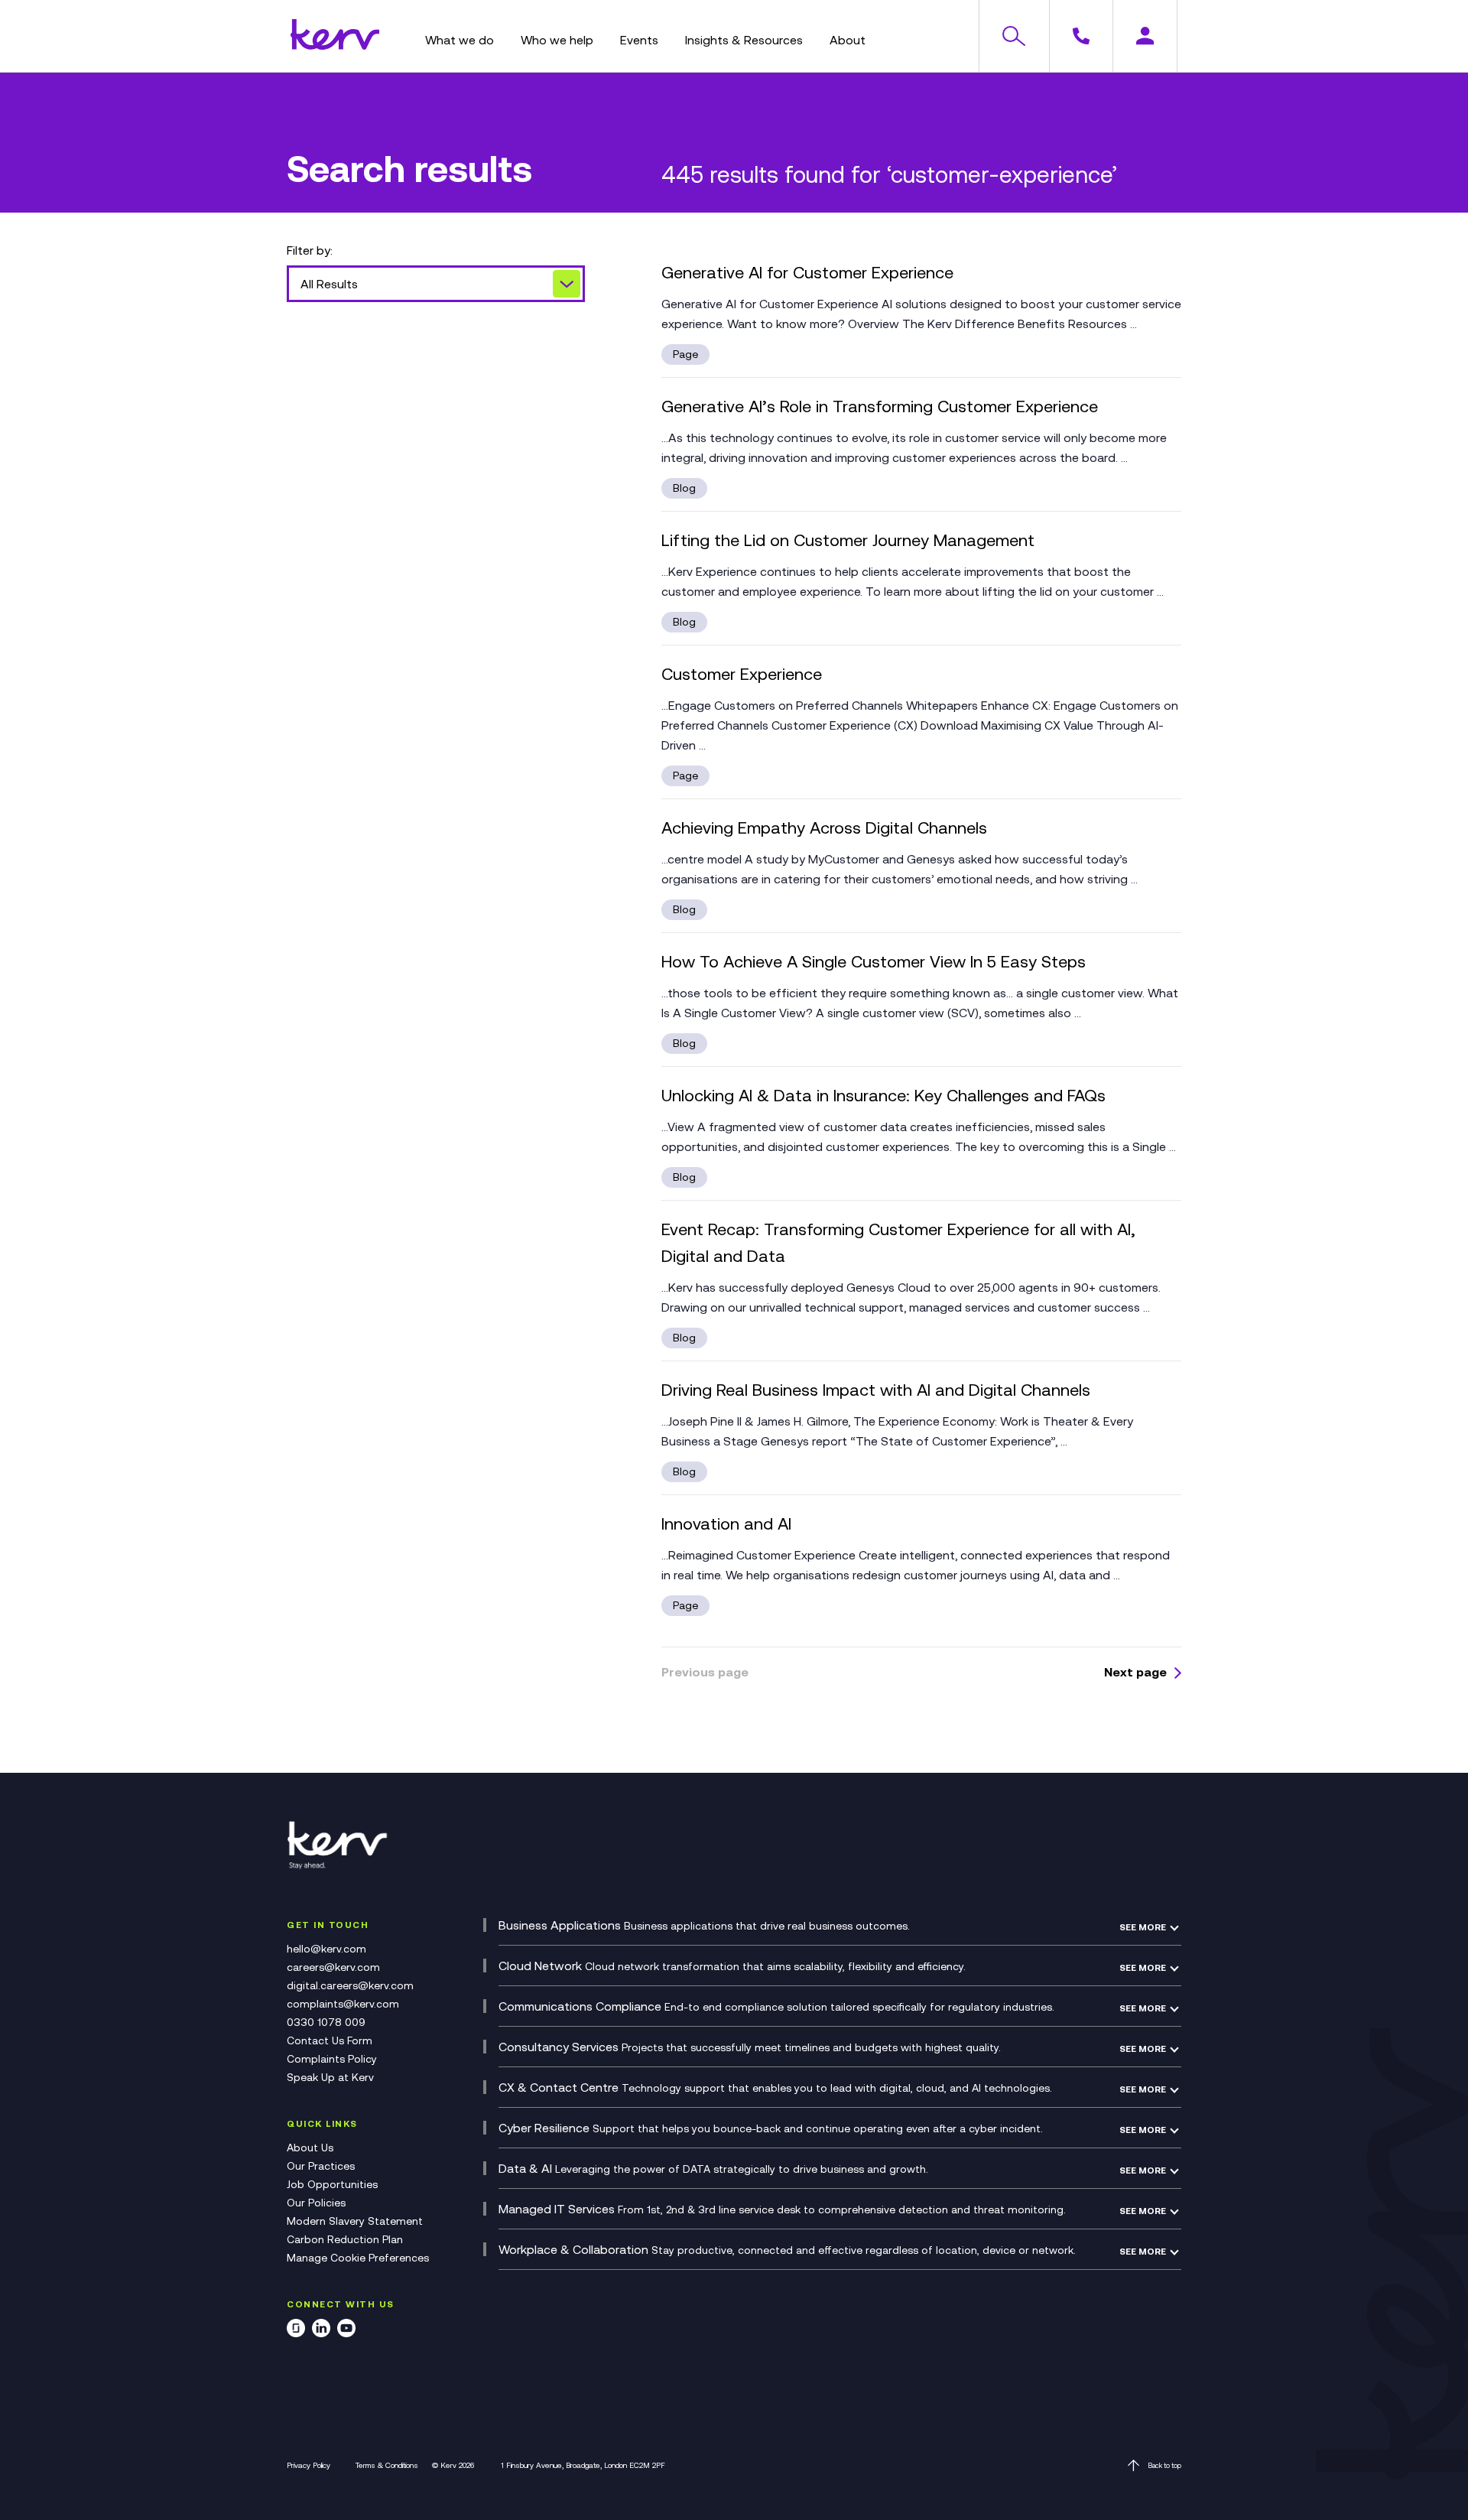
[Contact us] (1081, 36)
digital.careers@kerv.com (350, 1985)
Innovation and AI (726, 1524)
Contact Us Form (330, 2040)
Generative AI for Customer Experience (807, 273)
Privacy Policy (309, 2465)
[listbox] (436, 284)
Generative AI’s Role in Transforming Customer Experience (880, 406)
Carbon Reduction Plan (345, 2239)
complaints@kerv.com (343, 2004)
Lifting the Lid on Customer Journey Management (848, 540)
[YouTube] (346, 2331)
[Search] (1013, 36)
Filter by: (310, 250)
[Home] (335, 45)
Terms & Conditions (387, 2465)
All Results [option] (329, 284)
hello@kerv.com (326, 1949)
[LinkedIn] (321, 2331)
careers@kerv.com (333, 1967)
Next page (1135, 1672)
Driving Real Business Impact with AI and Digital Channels (876, 1390)
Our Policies (316, 2203)
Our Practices (321, 2166)
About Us (310, 2148)
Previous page (705, 1672)
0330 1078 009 (326, 2022)
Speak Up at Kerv (330, 2077)
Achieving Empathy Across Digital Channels (824, 828)
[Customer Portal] (1145, 36)
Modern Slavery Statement (355, 2221)
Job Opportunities (332, 2184)
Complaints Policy (332, 2059)
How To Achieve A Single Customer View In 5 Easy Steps (874, 962)
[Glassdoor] (296, 2331)
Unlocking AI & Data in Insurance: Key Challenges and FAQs (883, 1096)
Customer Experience (742, 674)
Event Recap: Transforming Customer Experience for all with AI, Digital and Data (898, 1243)
